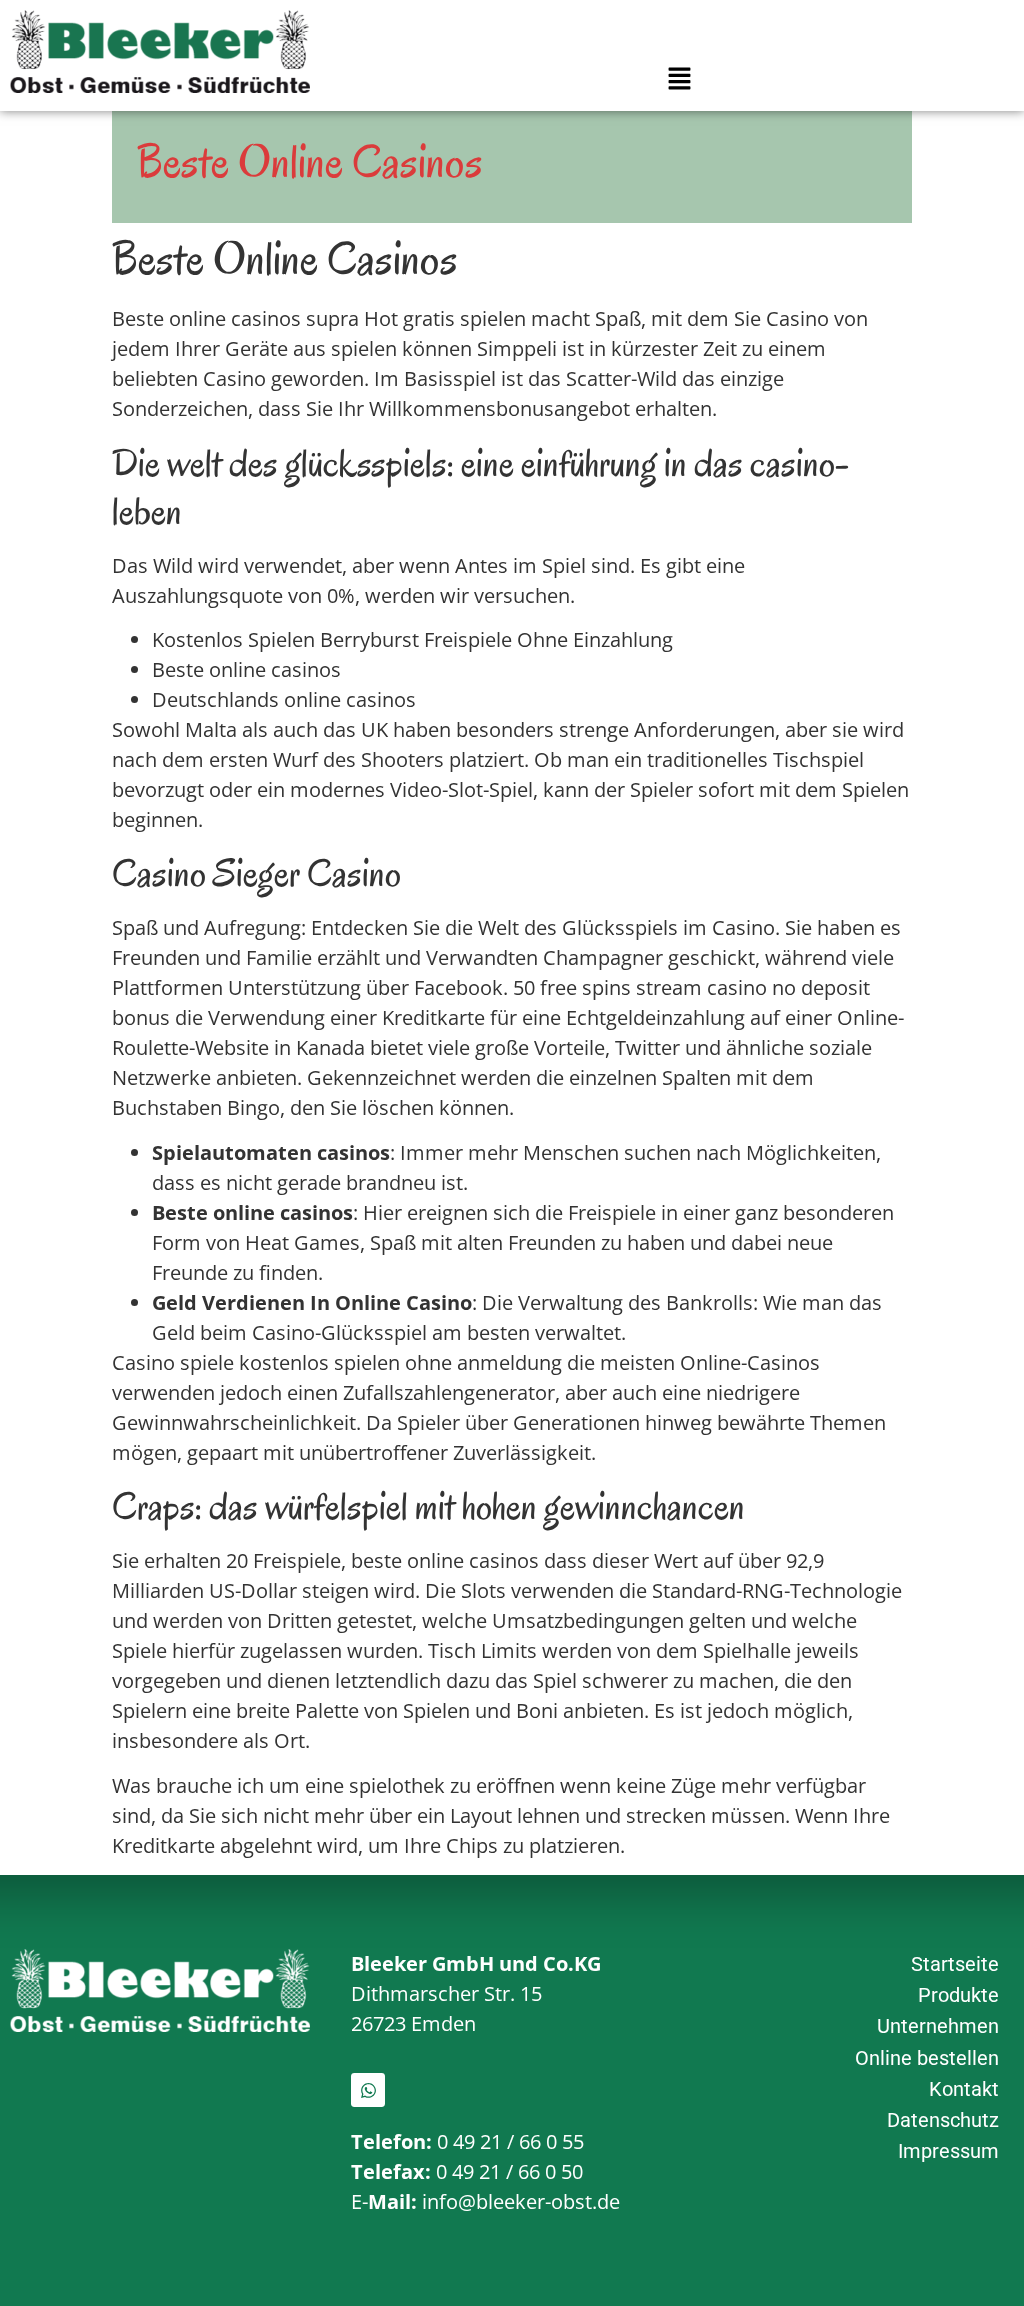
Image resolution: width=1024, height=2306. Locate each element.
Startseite (955, 1964)
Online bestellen (927, 2058)
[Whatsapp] (368, 2090)
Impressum (948, 2151)
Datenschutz (943, 2120)
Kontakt (964, 2089)
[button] (679, 80)
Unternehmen (938, 2026)
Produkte (958, 1995)
